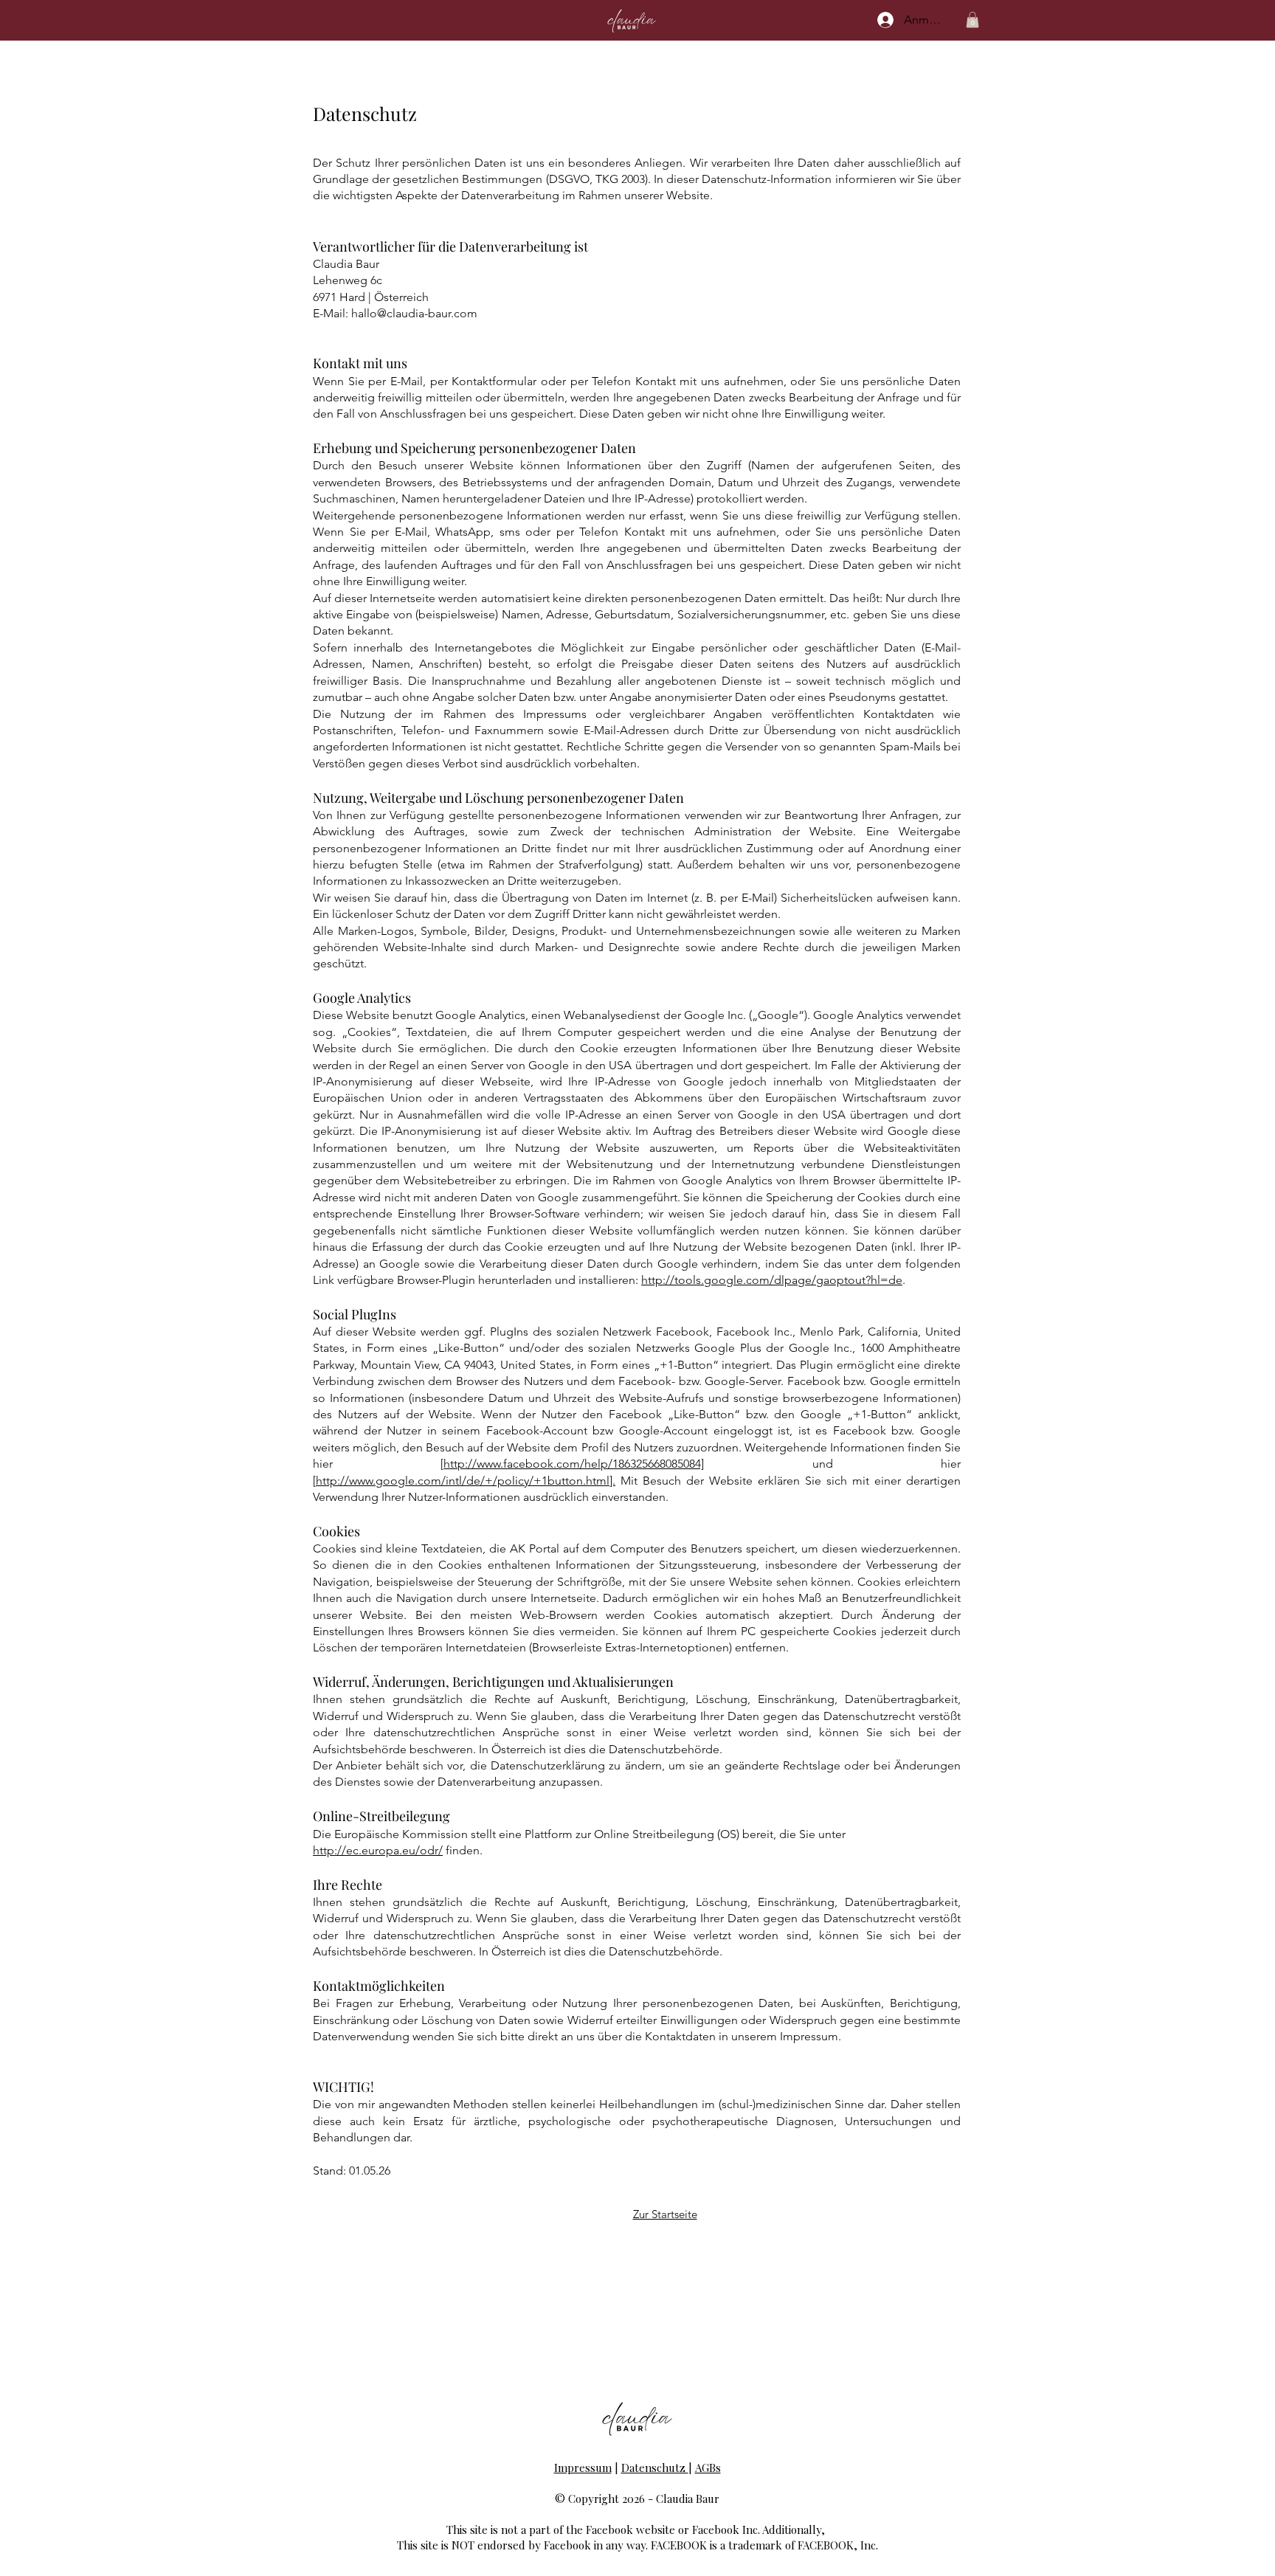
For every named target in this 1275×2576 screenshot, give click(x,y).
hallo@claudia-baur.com (414, 313)
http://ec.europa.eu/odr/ (378, 1850)
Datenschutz (655, 2468)
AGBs (708, 2468)
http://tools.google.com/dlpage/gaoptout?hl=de (772, 1280)
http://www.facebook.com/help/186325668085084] (574, 1464)
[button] (972, 20)
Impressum (583, 2468)
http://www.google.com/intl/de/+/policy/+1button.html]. (466, 1481)
